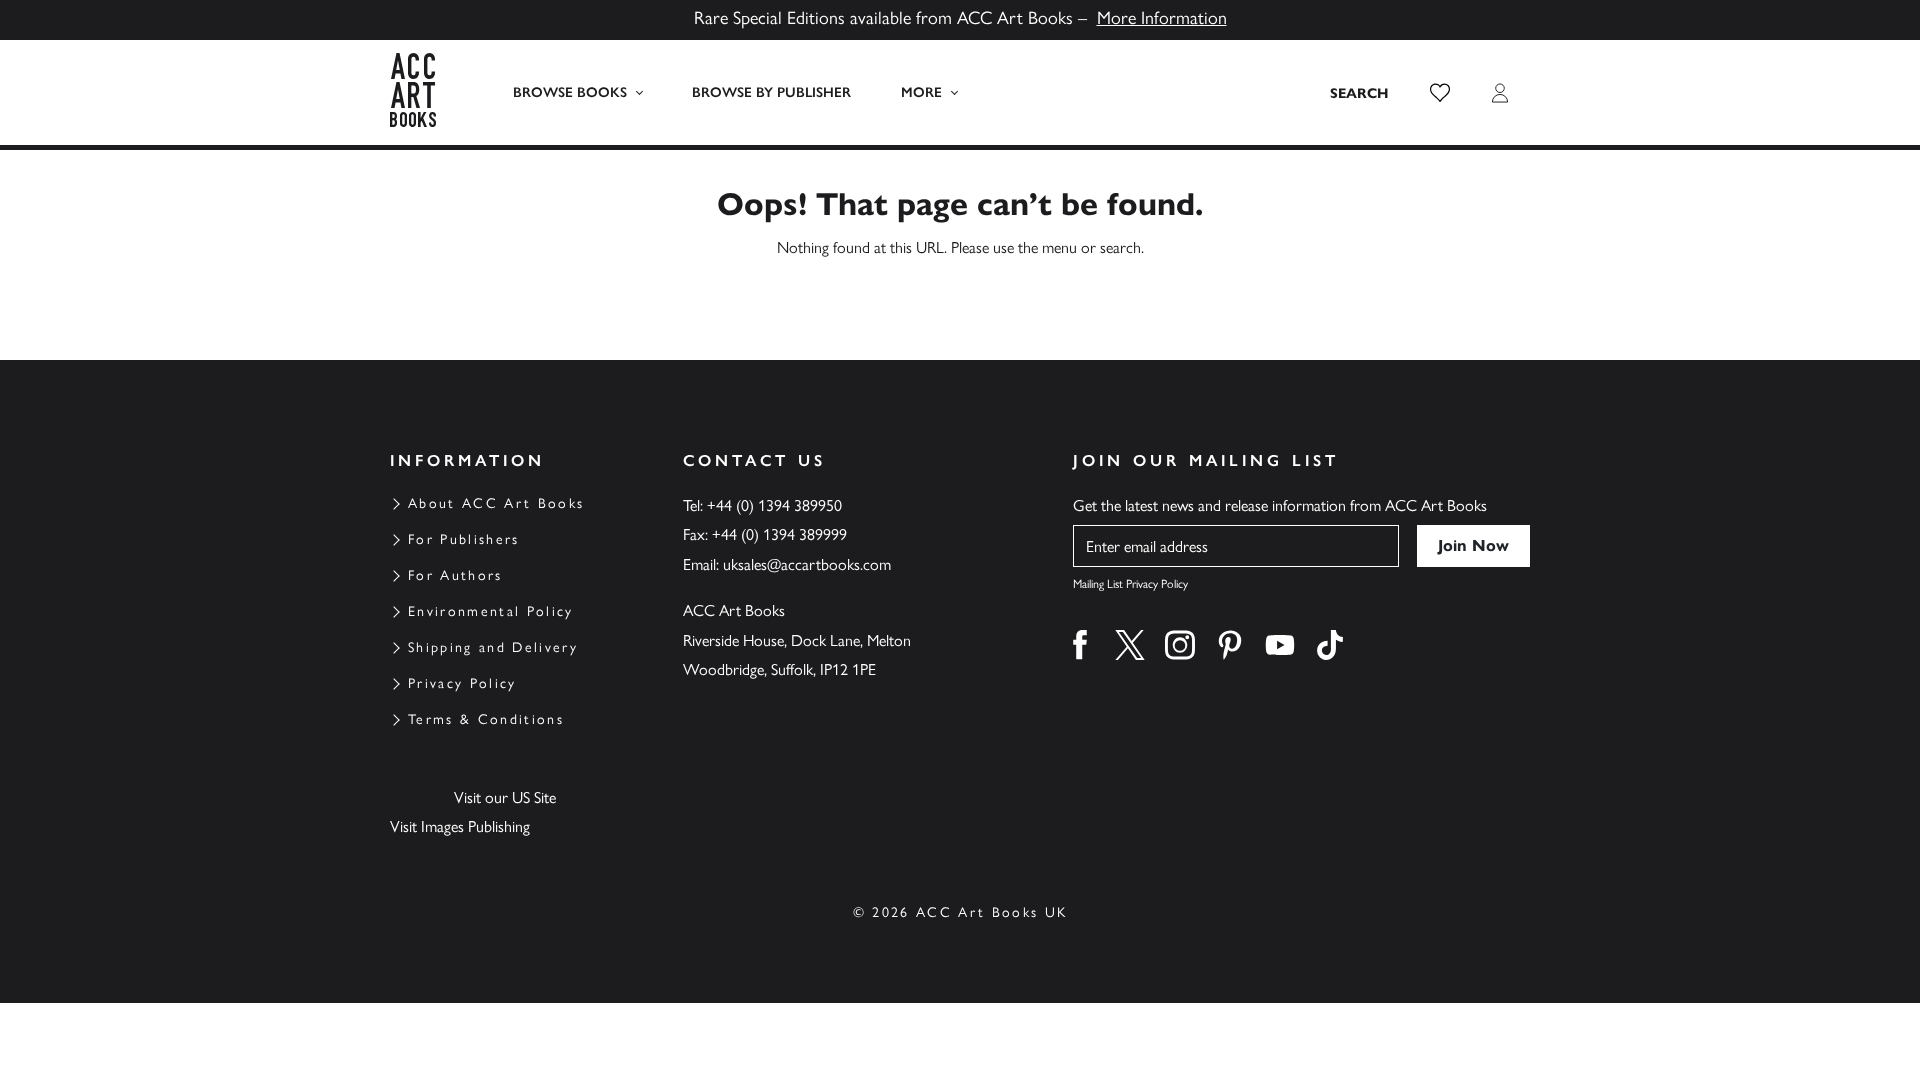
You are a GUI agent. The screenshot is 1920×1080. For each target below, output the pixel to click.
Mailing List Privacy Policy (1130, 584)
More (921, 92)
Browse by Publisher (771, 92)
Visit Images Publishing (460, 826)
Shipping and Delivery (493, 647)
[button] (1440, 93)
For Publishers (464, 539)
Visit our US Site (505, 797)
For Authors (455, 575)
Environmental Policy (491, 611)
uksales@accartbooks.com (807, 564)
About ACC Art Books (496, 503)
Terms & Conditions (486, 719)
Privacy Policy (462, 683)
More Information (1162, 18)
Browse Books (570, 92)
